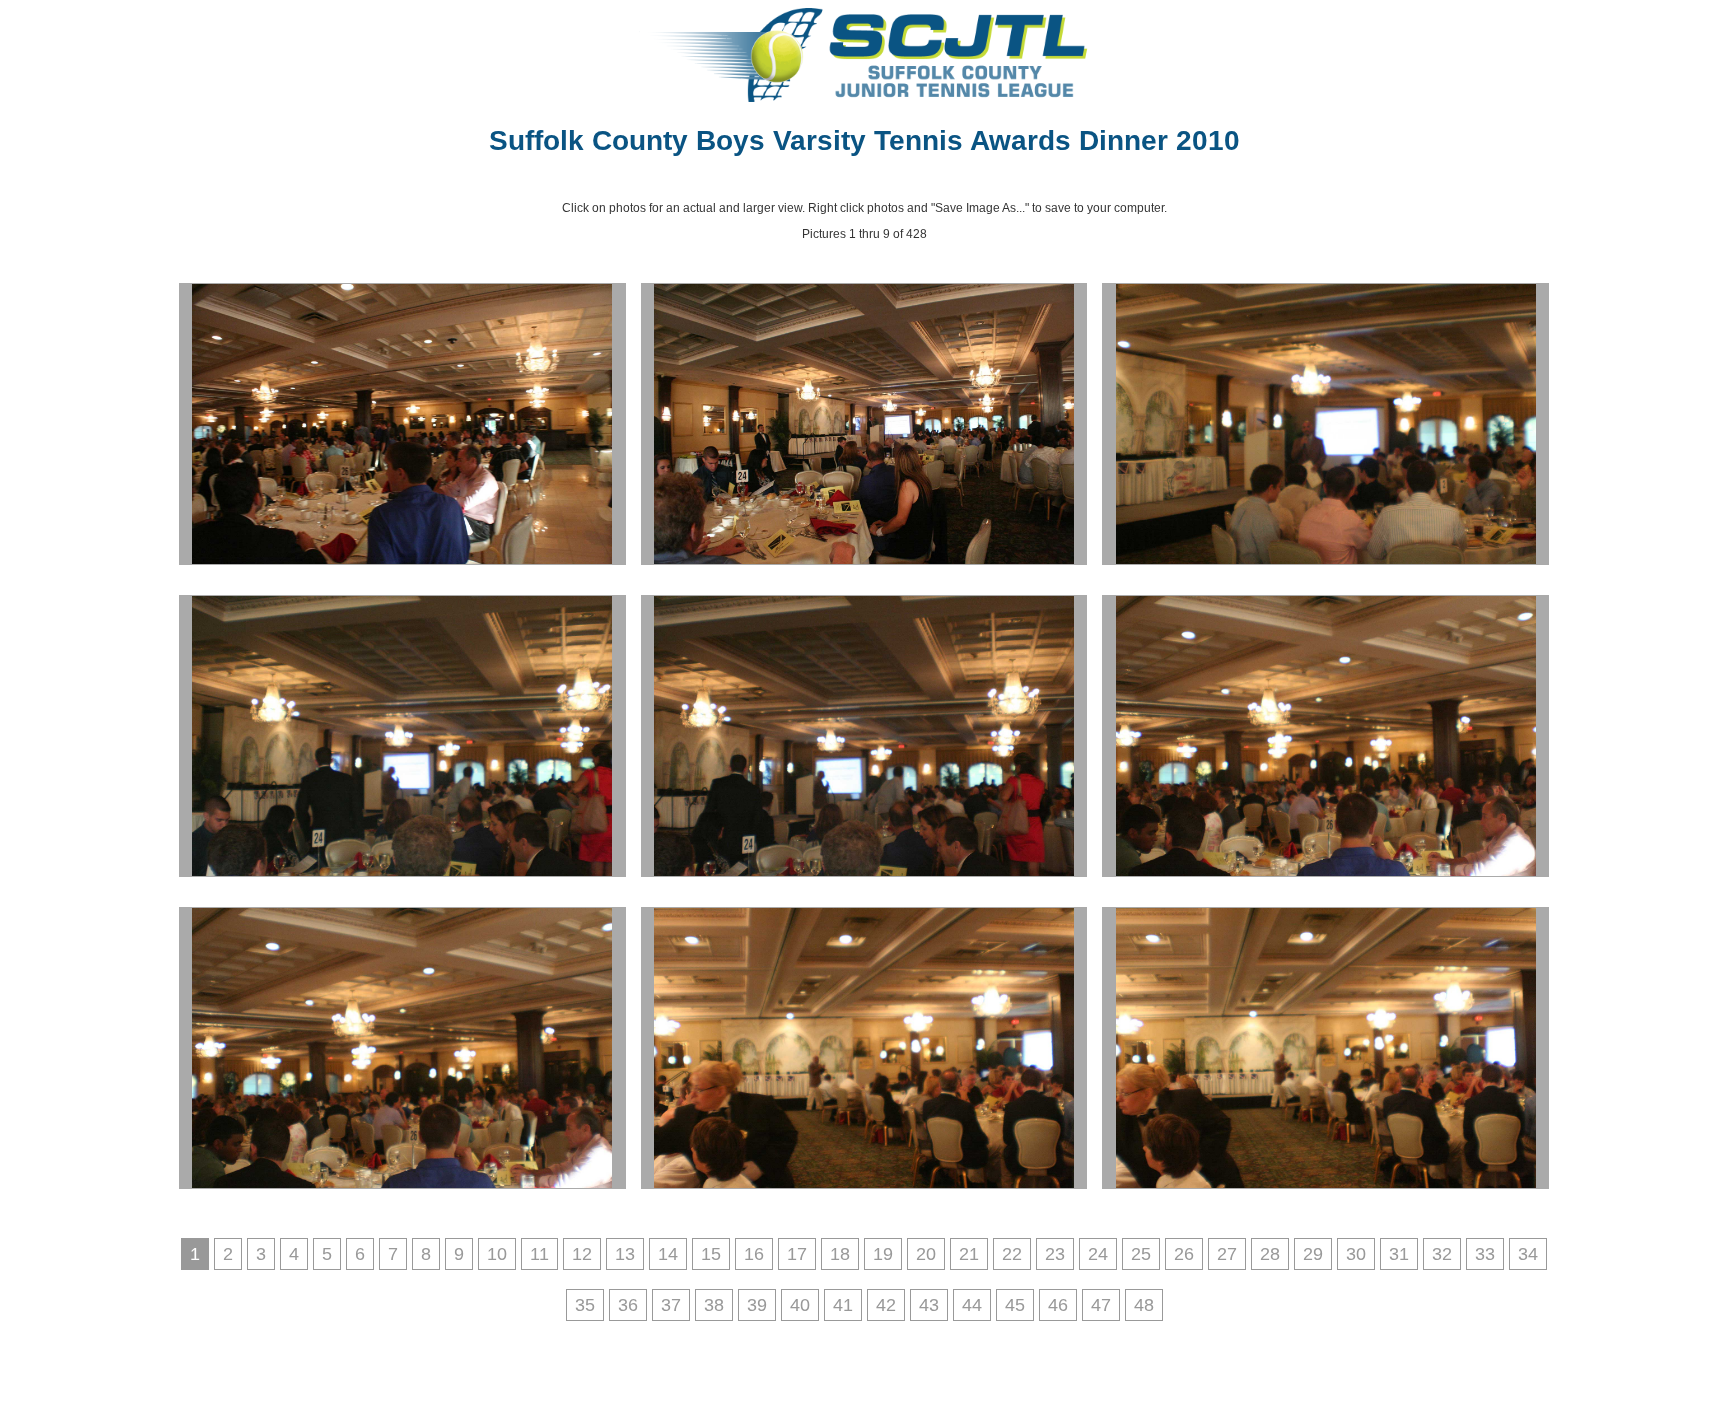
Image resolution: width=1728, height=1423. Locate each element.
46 (1058, 1305)
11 (539, 1254)
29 (1313, 1254)
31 (1399, 1254)
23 (1055, 1254)
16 (754, 1254)
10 (497, 1254)
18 (840, 1254)
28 (1270, 1254)
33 (1485, 1254)
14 (668, 1254)
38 (714, 1305)
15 (711, 1254)
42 (886, 1305)
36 (628, 1305)
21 (969, 1254)
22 (1012, 1254)
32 (1442, 1254)
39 (757, 1305)
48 (1144, 1305)
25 (1141, 1254)
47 (1101, 1305)
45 (1015, 1305)
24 (1098, 1254)
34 (1528, 1254)
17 (797, 1254)
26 (1184, 1254)
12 (582, 1254)
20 (926, 1254)
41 (843, 1305)
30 (1356, 1254)
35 (585, 1305)
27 (1227, 1254)
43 (929, 1305)
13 (625, 1254)
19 (883, 1254)
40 (800, 1305)
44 (972, 1305)
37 (671, 1305)
